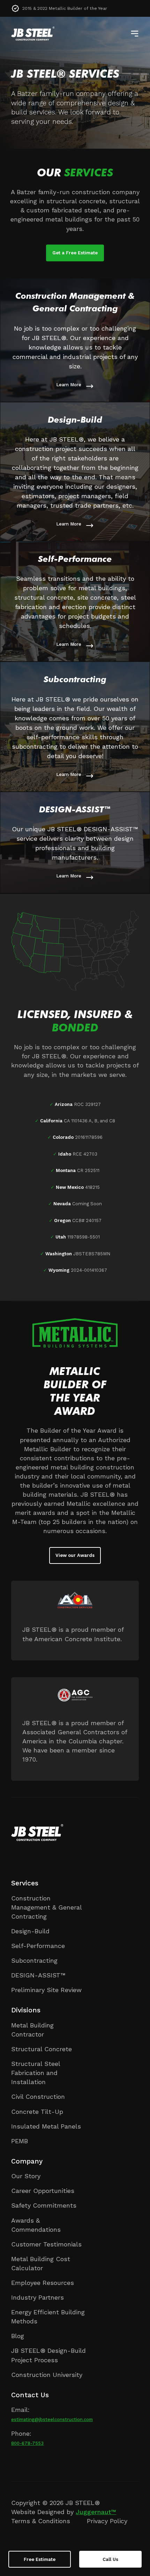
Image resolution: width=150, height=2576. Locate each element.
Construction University (47, 2375)
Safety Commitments (44, 2205)
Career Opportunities (43, 2191)
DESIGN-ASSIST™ (38, 1975)
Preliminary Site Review (46, 1990)
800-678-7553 (27, 2443)
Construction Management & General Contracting (46, 1907)
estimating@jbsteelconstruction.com (52, 2419)
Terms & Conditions (41, 2521)
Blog (18, 2336)
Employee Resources (43, 2283)
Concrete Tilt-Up (37, 2112)
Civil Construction (38, 2097)
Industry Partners (37, 2297)
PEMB (20, 2141)
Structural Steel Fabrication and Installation (36, 2073)
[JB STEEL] (33, 34)
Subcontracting (34, 1960)
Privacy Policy (107, 2521)
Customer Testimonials (46, 2244)
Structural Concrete (42, 2049)
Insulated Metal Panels (46, 2126)
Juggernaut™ (96, 2512)
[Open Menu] (135, 34)
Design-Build (30, 1931)
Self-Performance (38, 1946)
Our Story (26, 2176)
